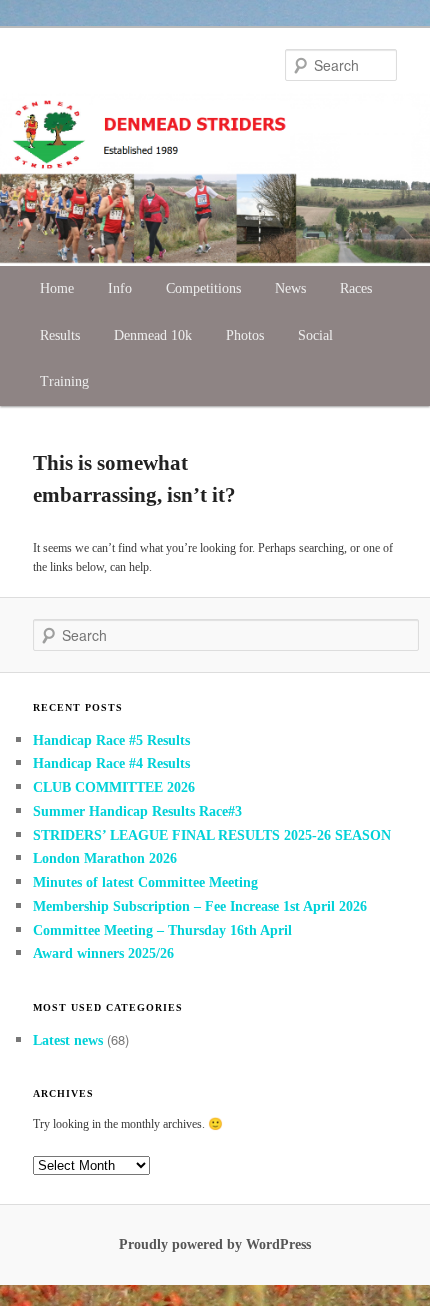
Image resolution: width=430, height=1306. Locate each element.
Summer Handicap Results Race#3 (137, 811)
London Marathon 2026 (105, 858)
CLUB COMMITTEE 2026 (114, 787)
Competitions (203, 288)
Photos (245, 335)
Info (120, 288)
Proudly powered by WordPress (215, 1244)
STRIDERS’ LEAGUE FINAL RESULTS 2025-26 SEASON (212, 835)
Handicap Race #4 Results (111, 763)
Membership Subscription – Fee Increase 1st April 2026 (200, 906)
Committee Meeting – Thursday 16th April (164, 930)
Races (356, 288)
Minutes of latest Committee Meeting (145, 882)
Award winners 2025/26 (103, 953)
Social (315, 335)
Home (57, 288)
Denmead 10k (153, 335)
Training (64, 381)
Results (60, 335)
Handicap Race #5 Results (111, 740)
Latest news (68, 1040)
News (290, 288)
